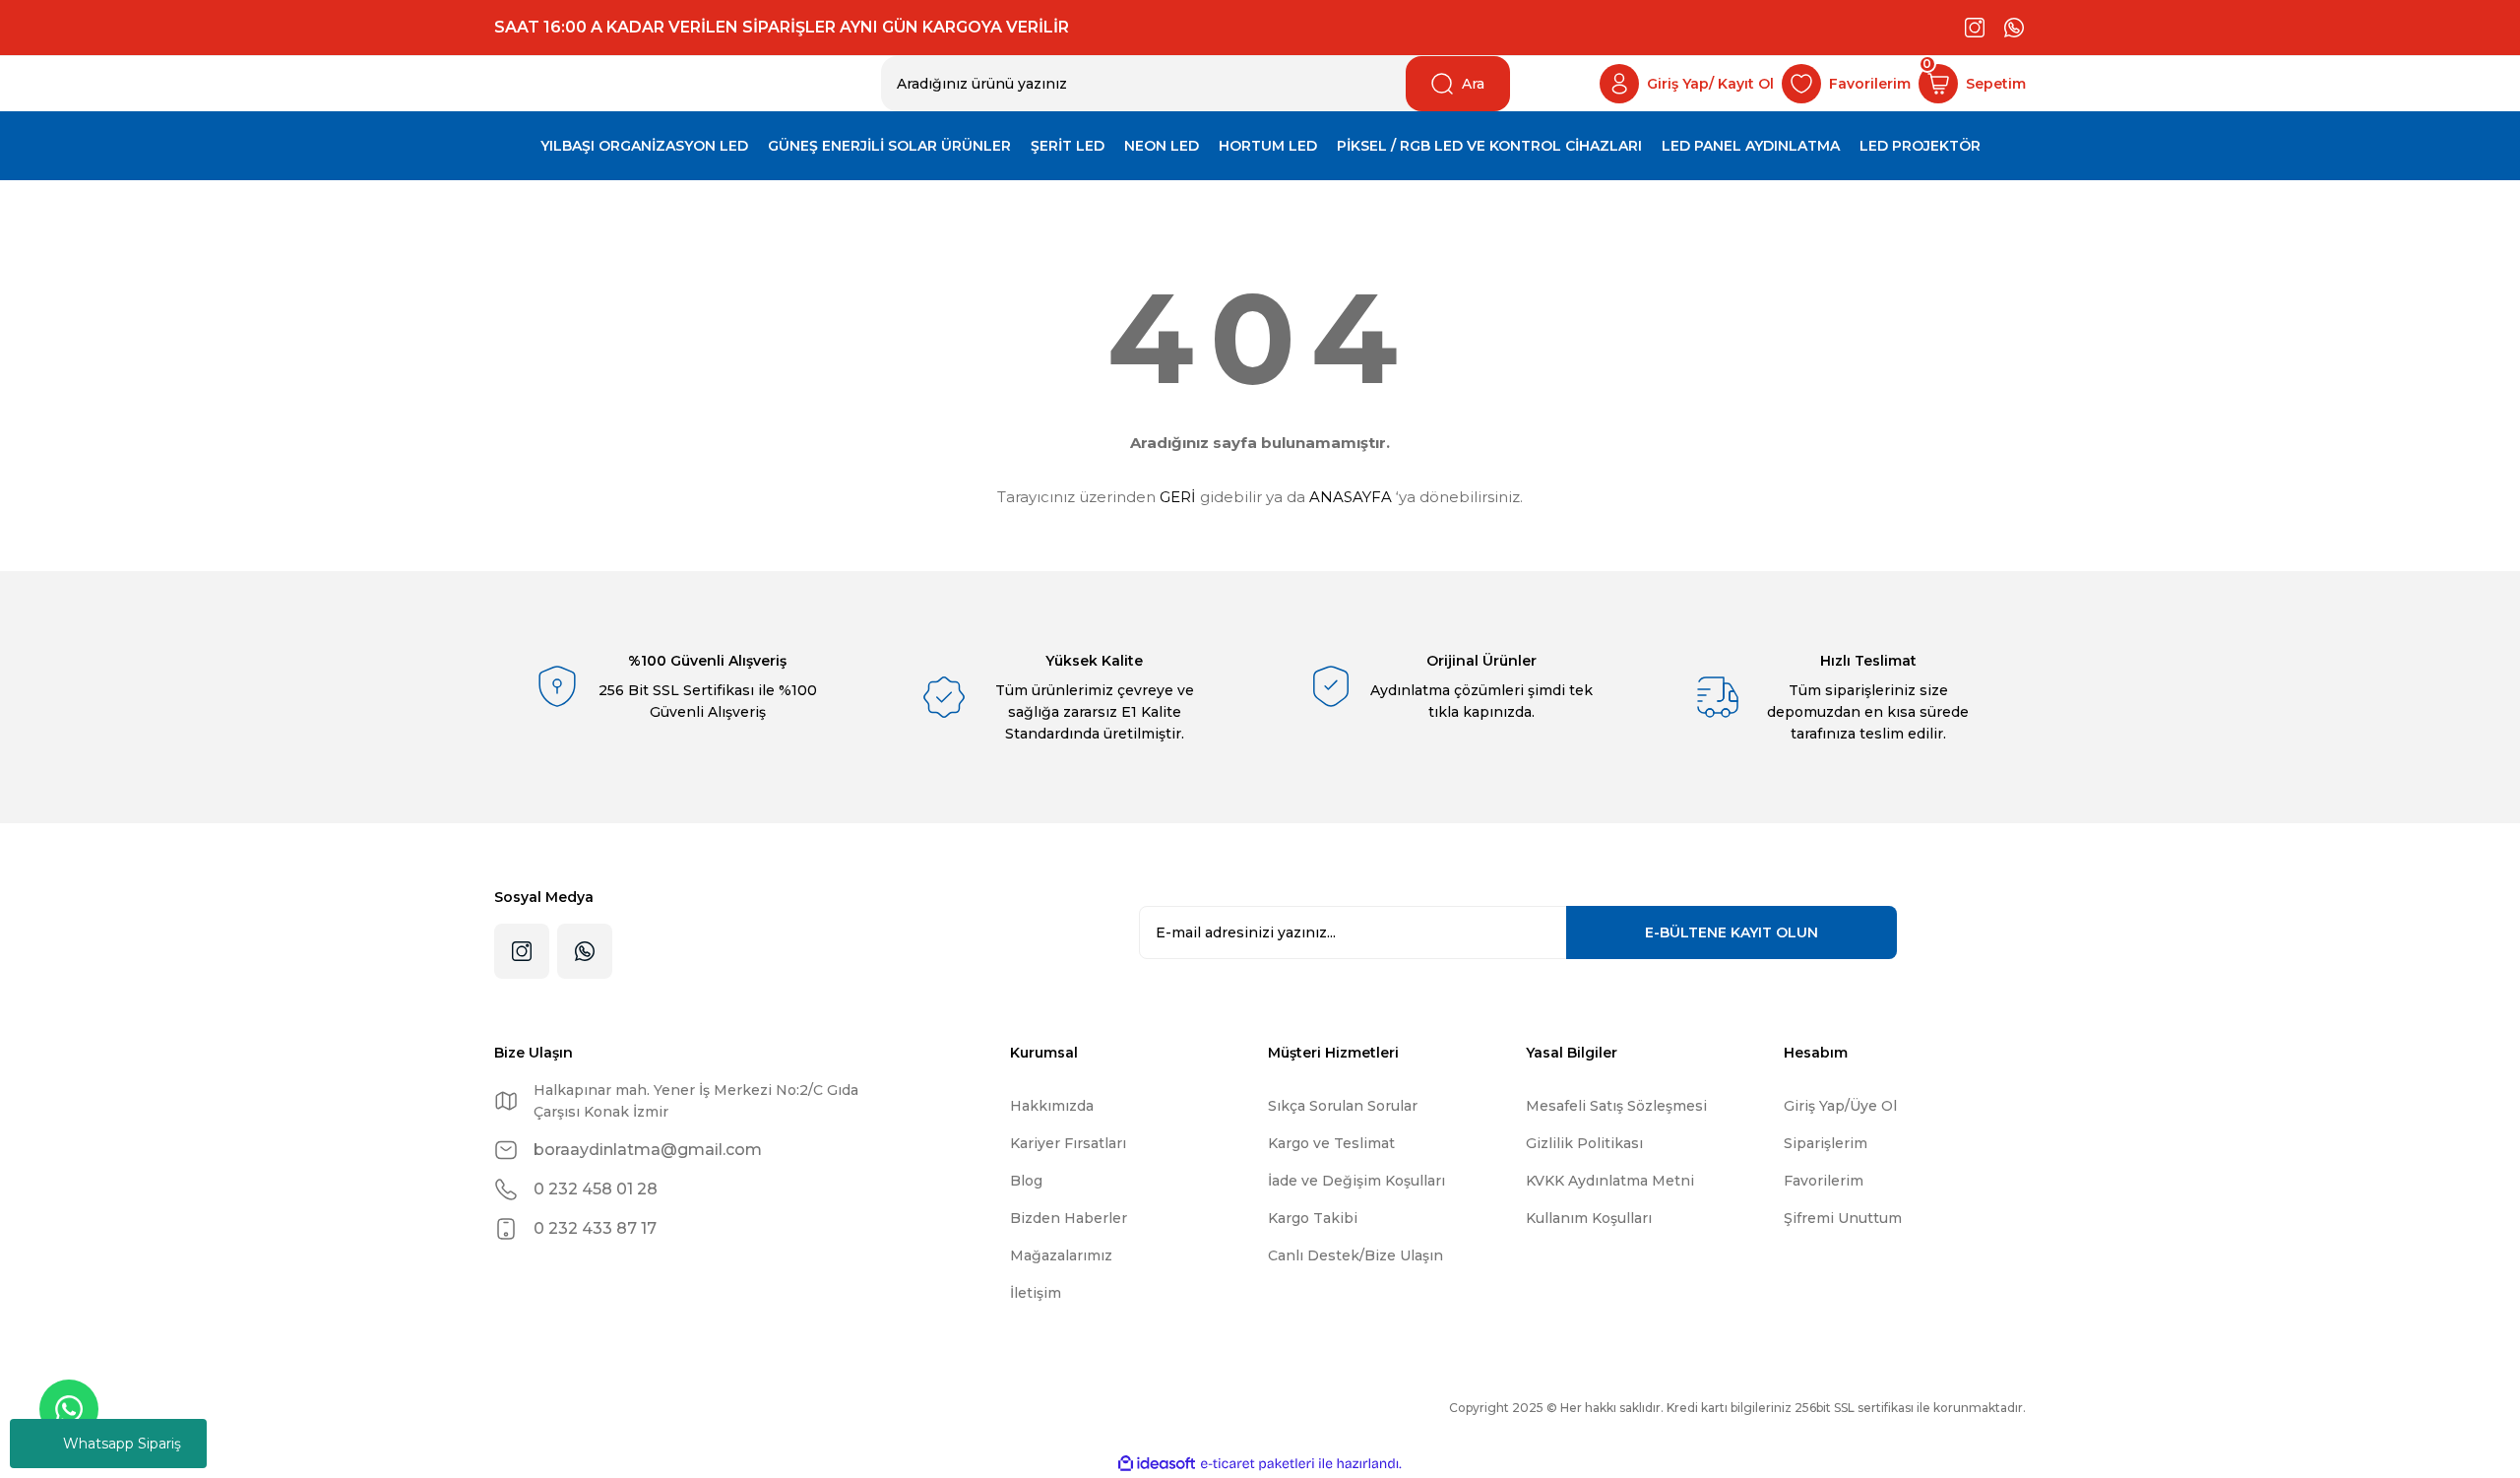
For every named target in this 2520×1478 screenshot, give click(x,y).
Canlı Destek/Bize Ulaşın (1355, 1255)
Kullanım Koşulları (1589, 1218)
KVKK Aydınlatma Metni (1610, 1181)
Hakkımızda (1052, 1106)
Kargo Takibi (1313, 1218)
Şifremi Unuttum (1843, 1218)
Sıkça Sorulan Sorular (1343, 1106)
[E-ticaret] (1258, 1464)
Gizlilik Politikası (1584, 1143)
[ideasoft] (1157, 1464)
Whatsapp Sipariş (122, 1444)
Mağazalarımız (1061, 1255)
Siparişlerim (1826, 1143)
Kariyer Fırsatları (1068, 1143)
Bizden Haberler (1069, 1218)
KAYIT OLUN (1732, 932)
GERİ (1178, 497)
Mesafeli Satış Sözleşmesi (1616, 1106)
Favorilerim (1824, 1181)
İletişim (1036, 1293)
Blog (1026, 1181)
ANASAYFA (1351, 497)
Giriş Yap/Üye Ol (1840, 1106)
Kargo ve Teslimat (1331, 1143)
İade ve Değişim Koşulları (1356, 1181)
